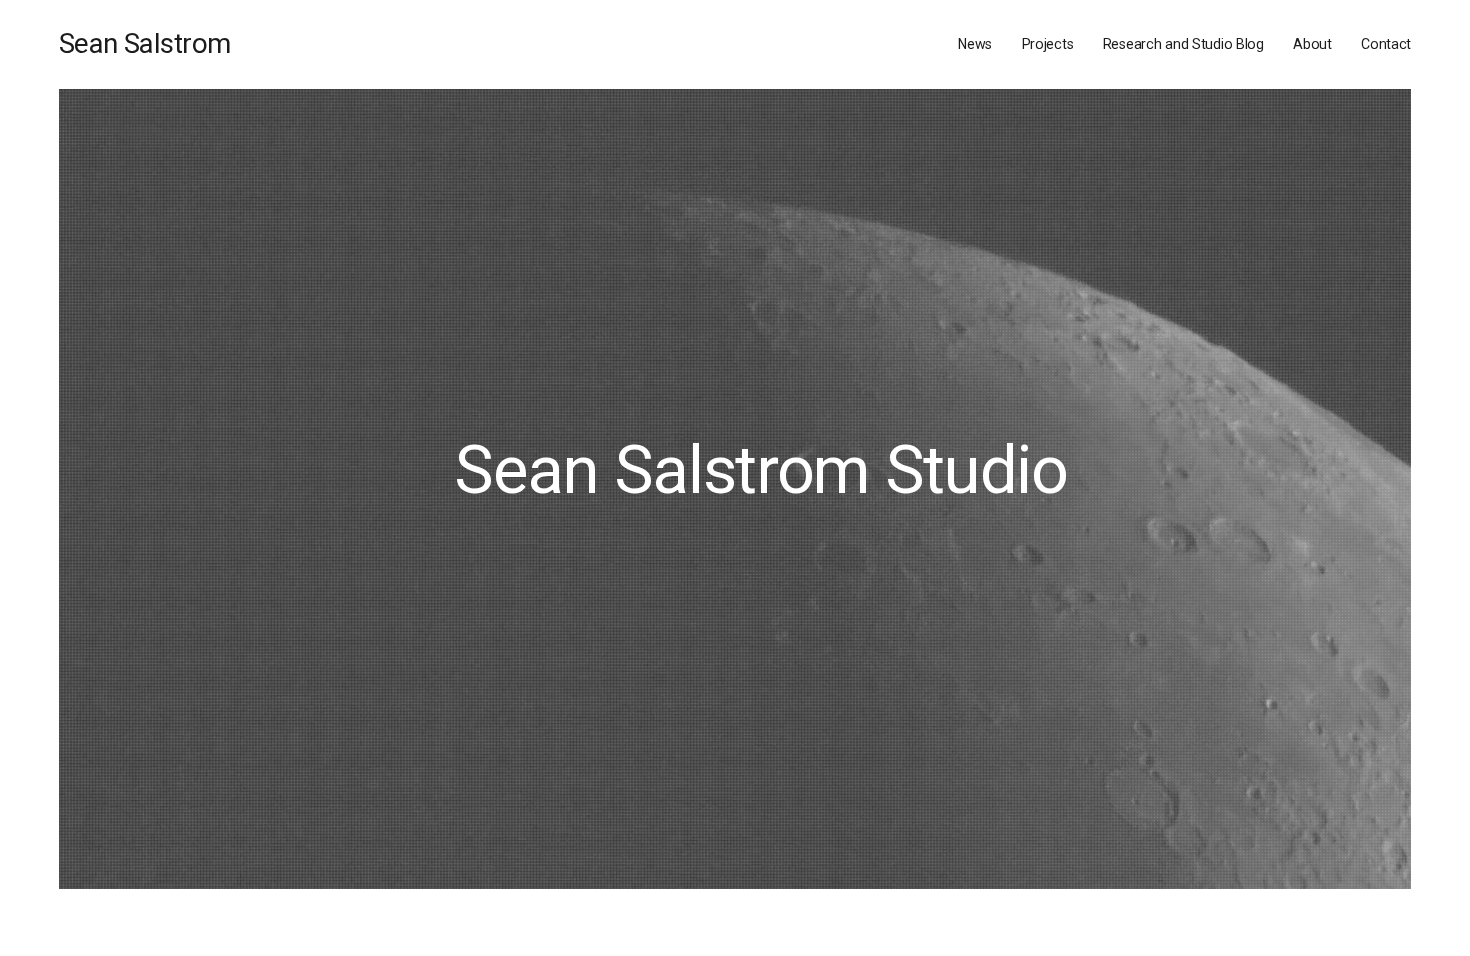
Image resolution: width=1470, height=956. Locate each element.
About (1312, 44)
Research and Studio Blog (1183, 44)
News (975, 44)
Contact (1386, 44)
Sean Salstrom (145, 43)
